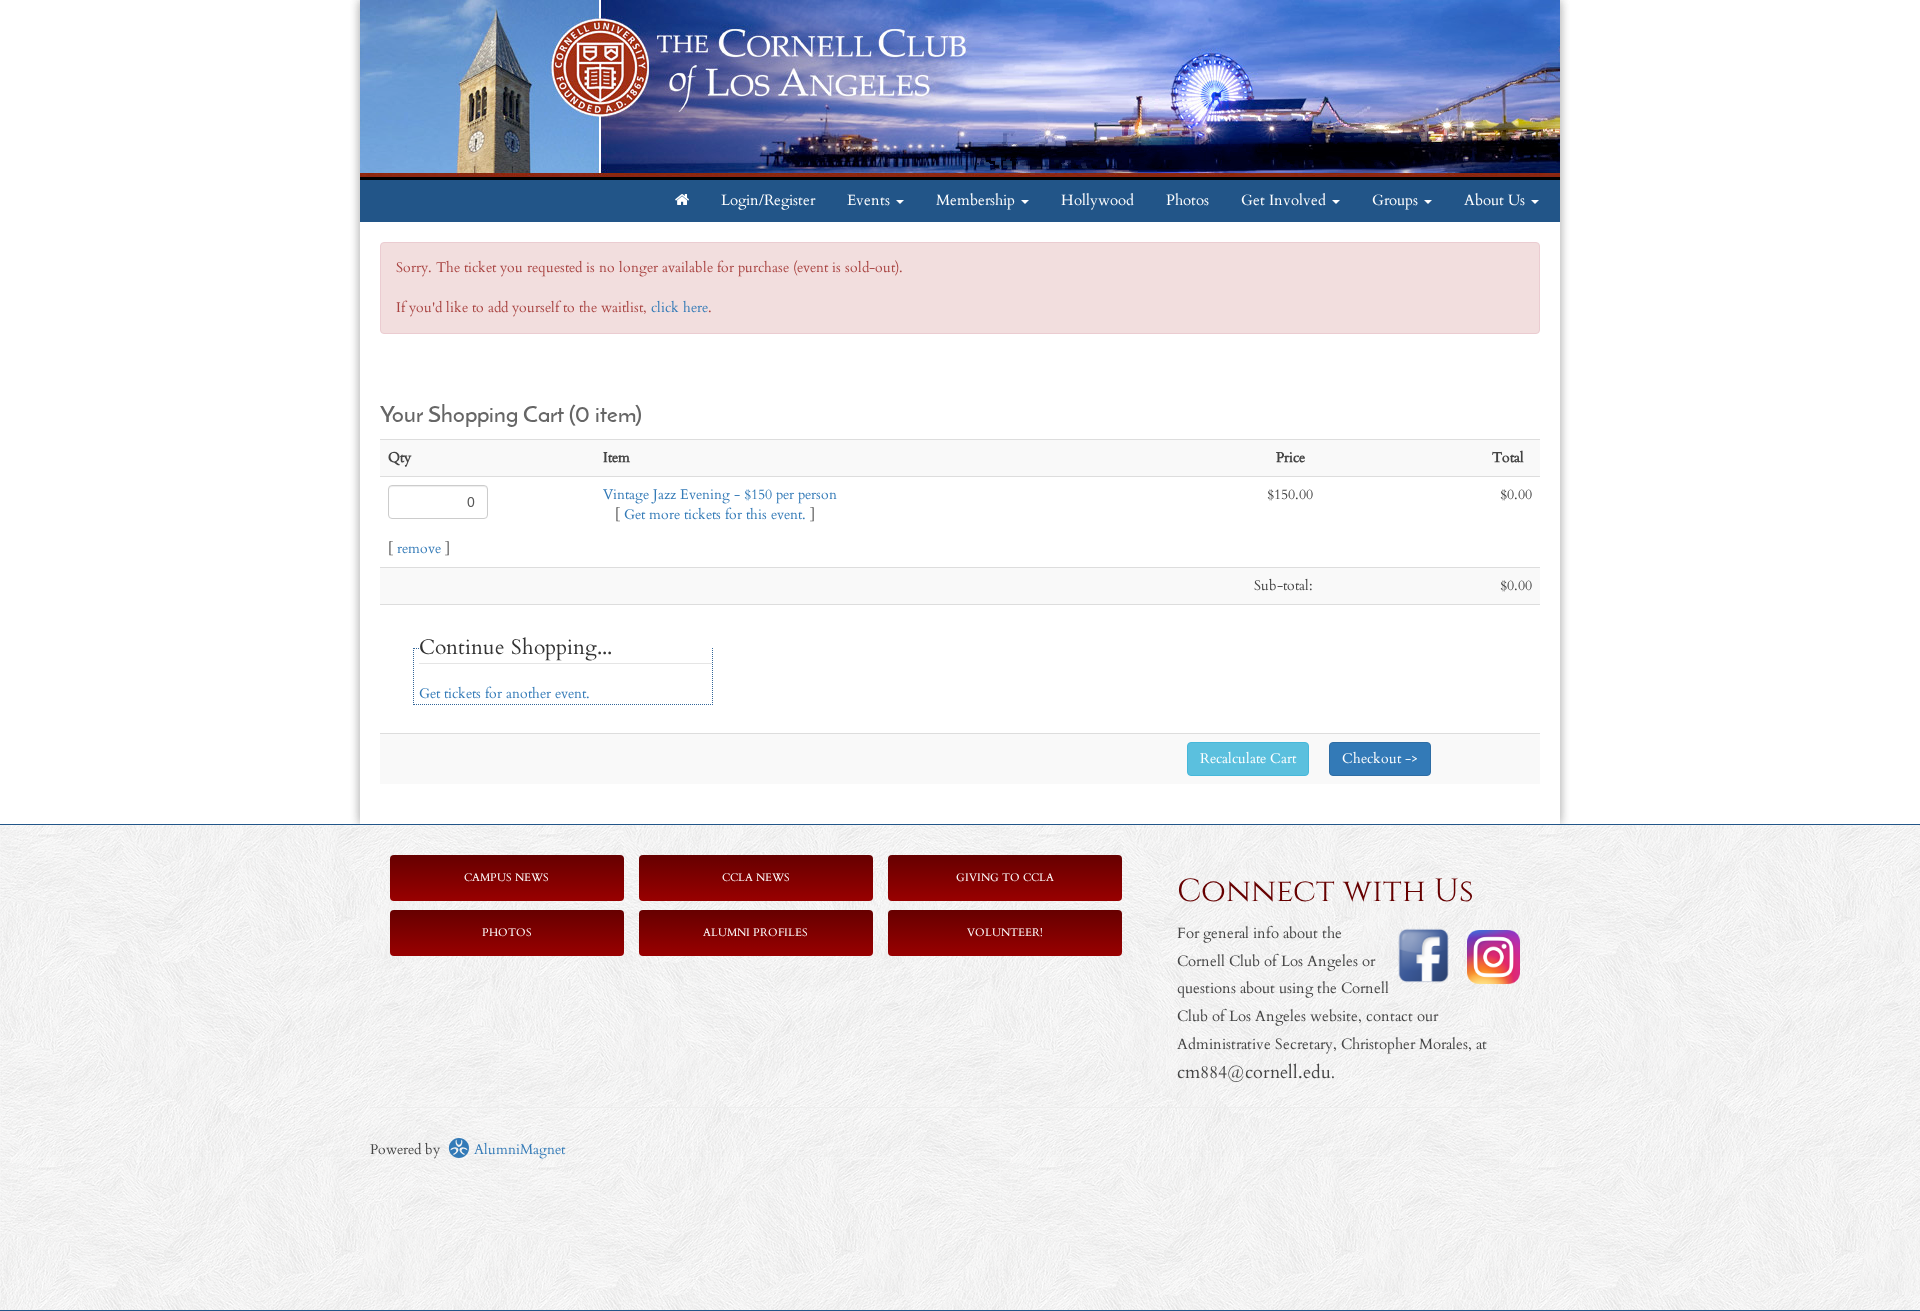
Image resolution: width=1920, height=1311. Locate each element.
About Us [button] (1496, 200)
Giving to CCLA (1005, 877)
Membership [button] (977, 200)
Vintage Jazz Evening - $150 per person (720, 494)
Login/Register (768, 200)
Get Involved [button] (1285, 200)
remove (419, 548)
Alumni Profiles (755, 932)
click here (679, 307)
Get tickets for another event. (504, 693)
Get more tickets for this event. (715, 514)
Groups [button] (1397, 200)
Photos (1187, 200)
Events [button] (870, 200)
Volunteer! (1005, 932)
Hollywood (1097, 200)
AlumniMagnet (517, 1149)
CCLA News (756, 877)
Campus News (506, 877)
